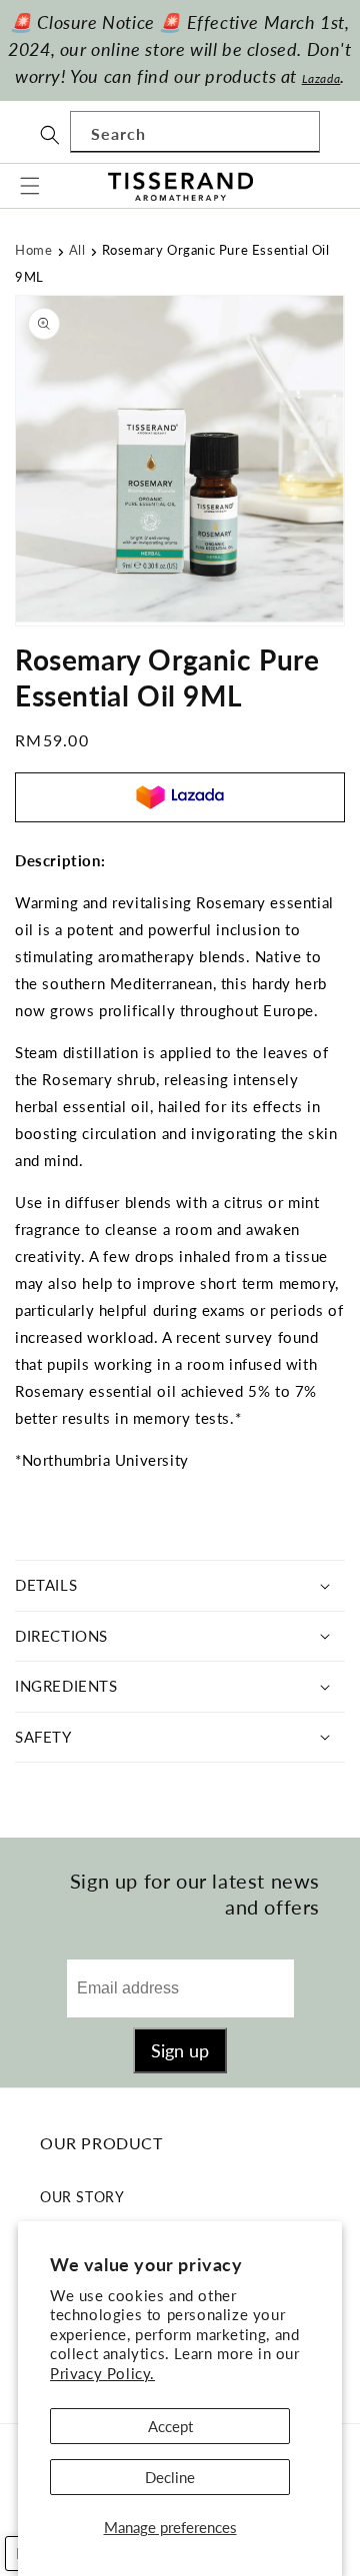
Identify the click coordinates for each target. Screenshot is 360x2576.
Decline (170, 2477)
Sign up (180, 2050)
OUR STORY (82, 2197)
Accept (170, 2426)
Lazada (321, 78)
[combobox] (195, 132)
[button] (30, 186)
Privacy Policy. (102, 2373)
